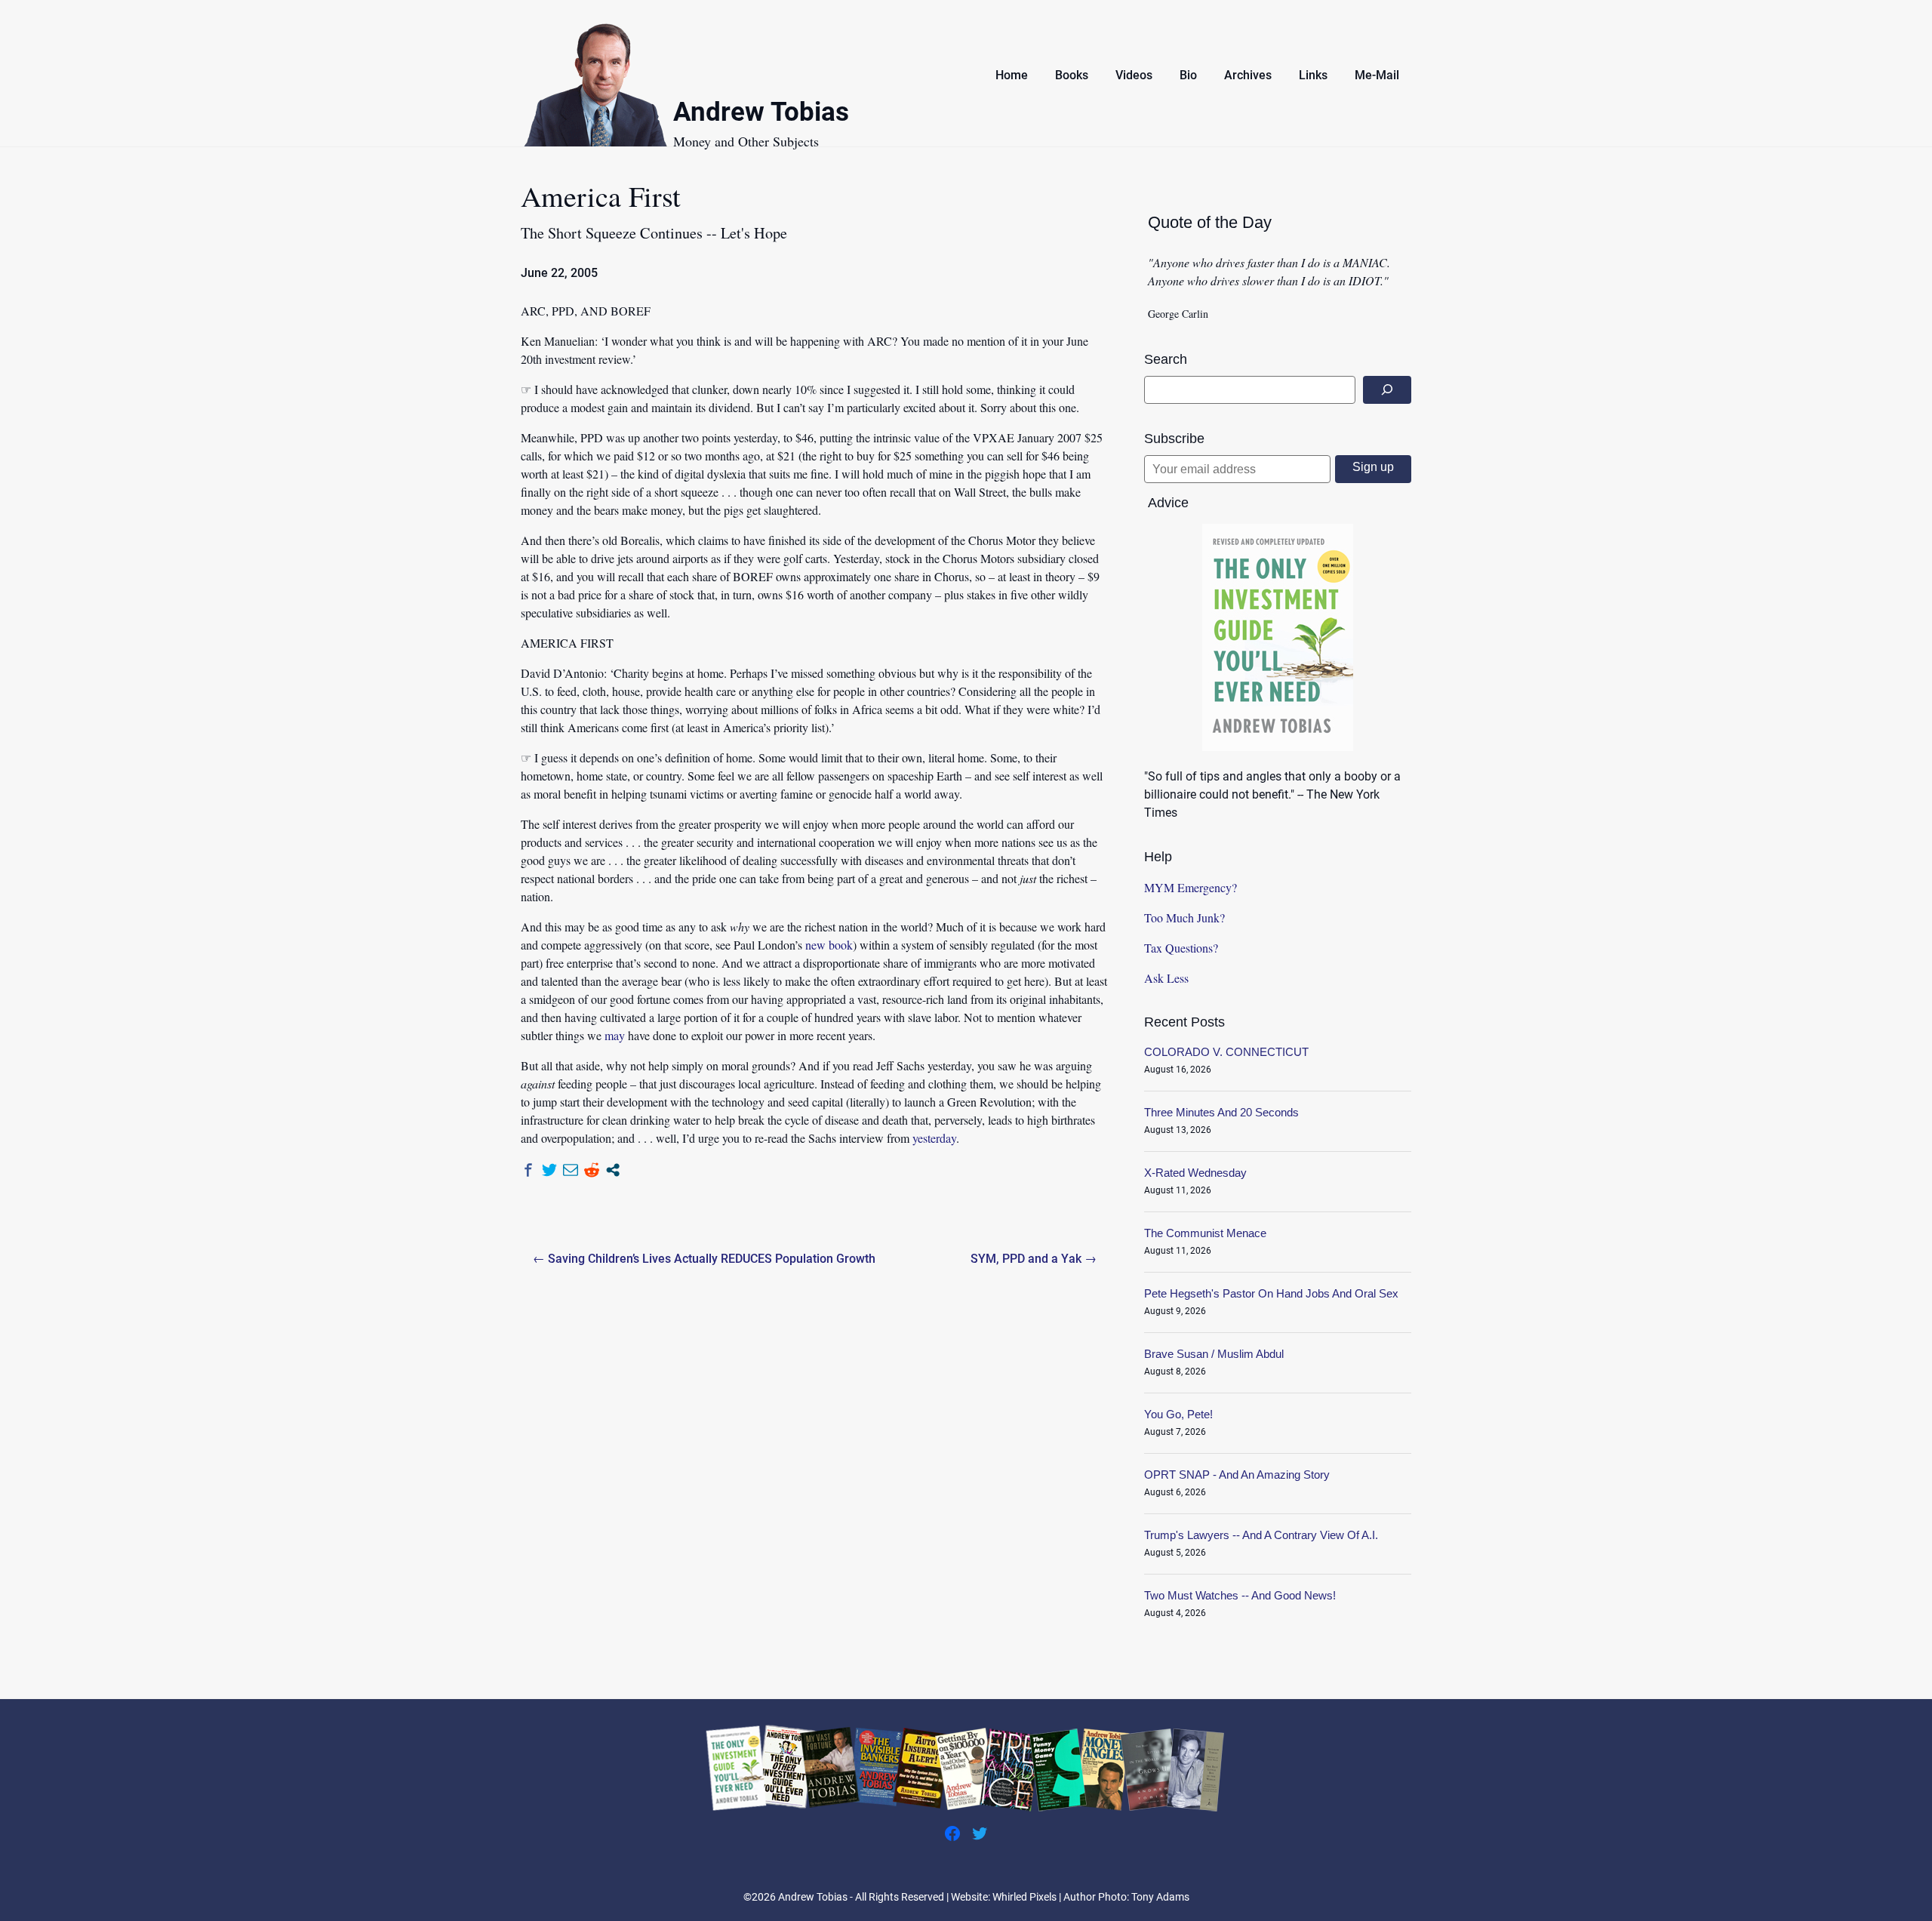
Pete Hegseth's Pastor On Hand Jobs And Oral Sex (1271, 1293)
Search (1166, 359)
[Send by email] (571, 1170)
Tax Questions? (1181, 948)
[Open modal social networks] (613, 1170)
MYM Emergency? (1191, 887)
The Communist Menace (1205, 1233)
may (615, 1035)
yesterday (934, 1138)
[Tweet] (549, 1170)
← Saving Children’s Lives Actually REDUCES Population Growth (704, 1259)
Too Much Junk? (1184, 917)
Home (1012, 75)
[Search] (1387, 390)
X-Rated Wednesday (1195, 1173)
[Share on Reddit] (592, 1170)
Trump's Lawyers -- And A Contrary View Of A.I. (1261, 1535)
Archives (1248, 75)
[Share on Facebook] (528, 1170)
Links (1313, 75)
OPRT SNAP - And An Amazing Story (1237, 1475)
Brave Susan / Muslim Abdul (1214, 1354)
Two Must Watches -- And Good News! (1240, 1595)
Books (1072, 75)
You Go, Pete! (1178, 1414)
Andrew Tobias (761, 114)
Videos (1134, 75)
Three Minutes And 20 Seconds (1221, 1112)
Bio (1188, 75)
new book (829, 945)
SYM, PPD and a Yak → (1034, 1259)
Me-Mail (1377, 75)
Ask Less (1166, 978)
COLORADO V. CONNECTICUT (1226, 1052)
